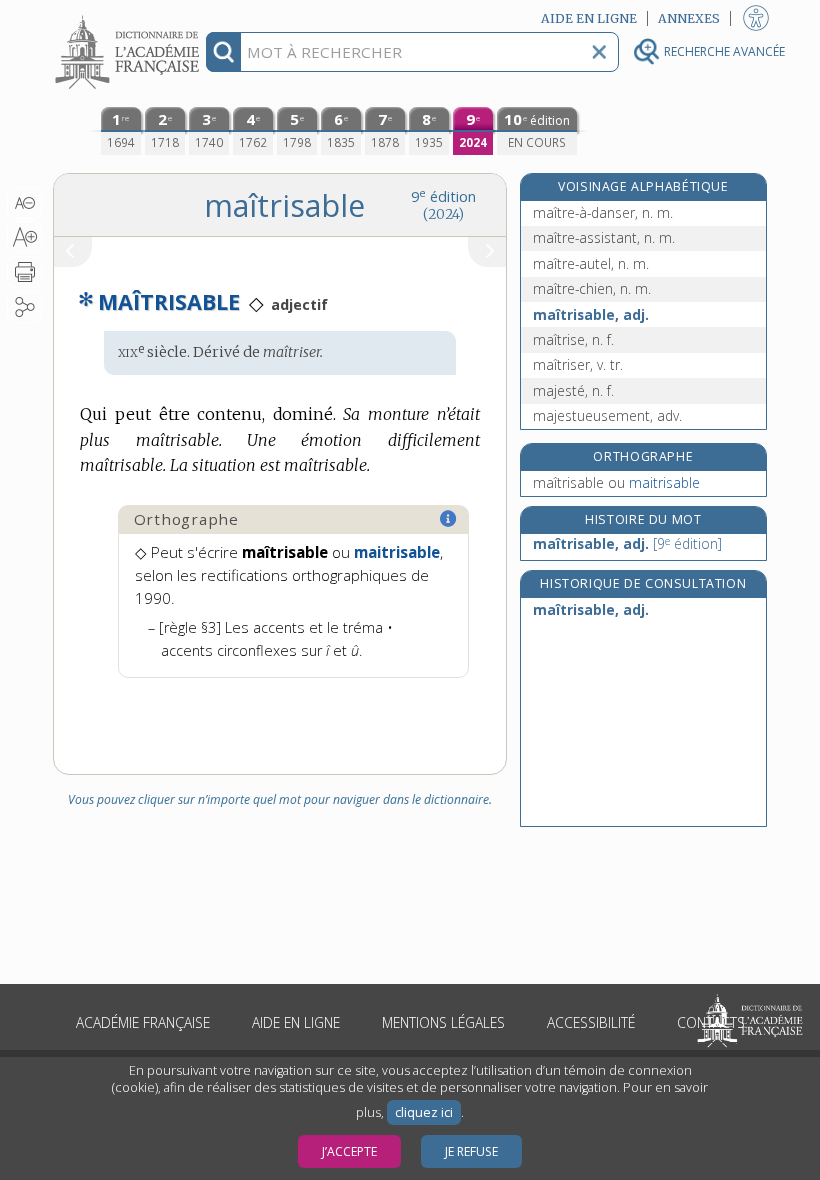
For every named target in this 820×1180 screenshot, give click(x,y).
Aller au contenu (130, 17)
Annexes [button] (689, 18)
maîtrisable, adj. (591, 314)
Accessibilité (591, 1022)
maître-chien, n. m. (592, 288)
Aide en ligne (296, 1022)
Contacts (711, 1022)
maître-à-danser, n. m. (603, 212)
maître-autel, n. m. (591, 263)
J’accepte (349, 1151)
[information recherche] (223, 52)
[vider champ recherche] (599, 52)
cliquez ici (424, 1112)
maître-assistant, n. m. (604, 237)
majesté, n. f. (573, 390)
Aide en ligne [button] (589, 18)
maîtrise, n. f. (573, 339)
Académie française (143, 1022)
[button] (24, 203)
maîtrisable (616, 482)
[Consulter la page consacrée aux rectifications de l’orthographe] (449, 519)
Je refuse (471, 1151)
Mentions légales (443, 1022)
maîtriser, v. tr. (578, 364)
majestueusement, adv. (607, 415)
